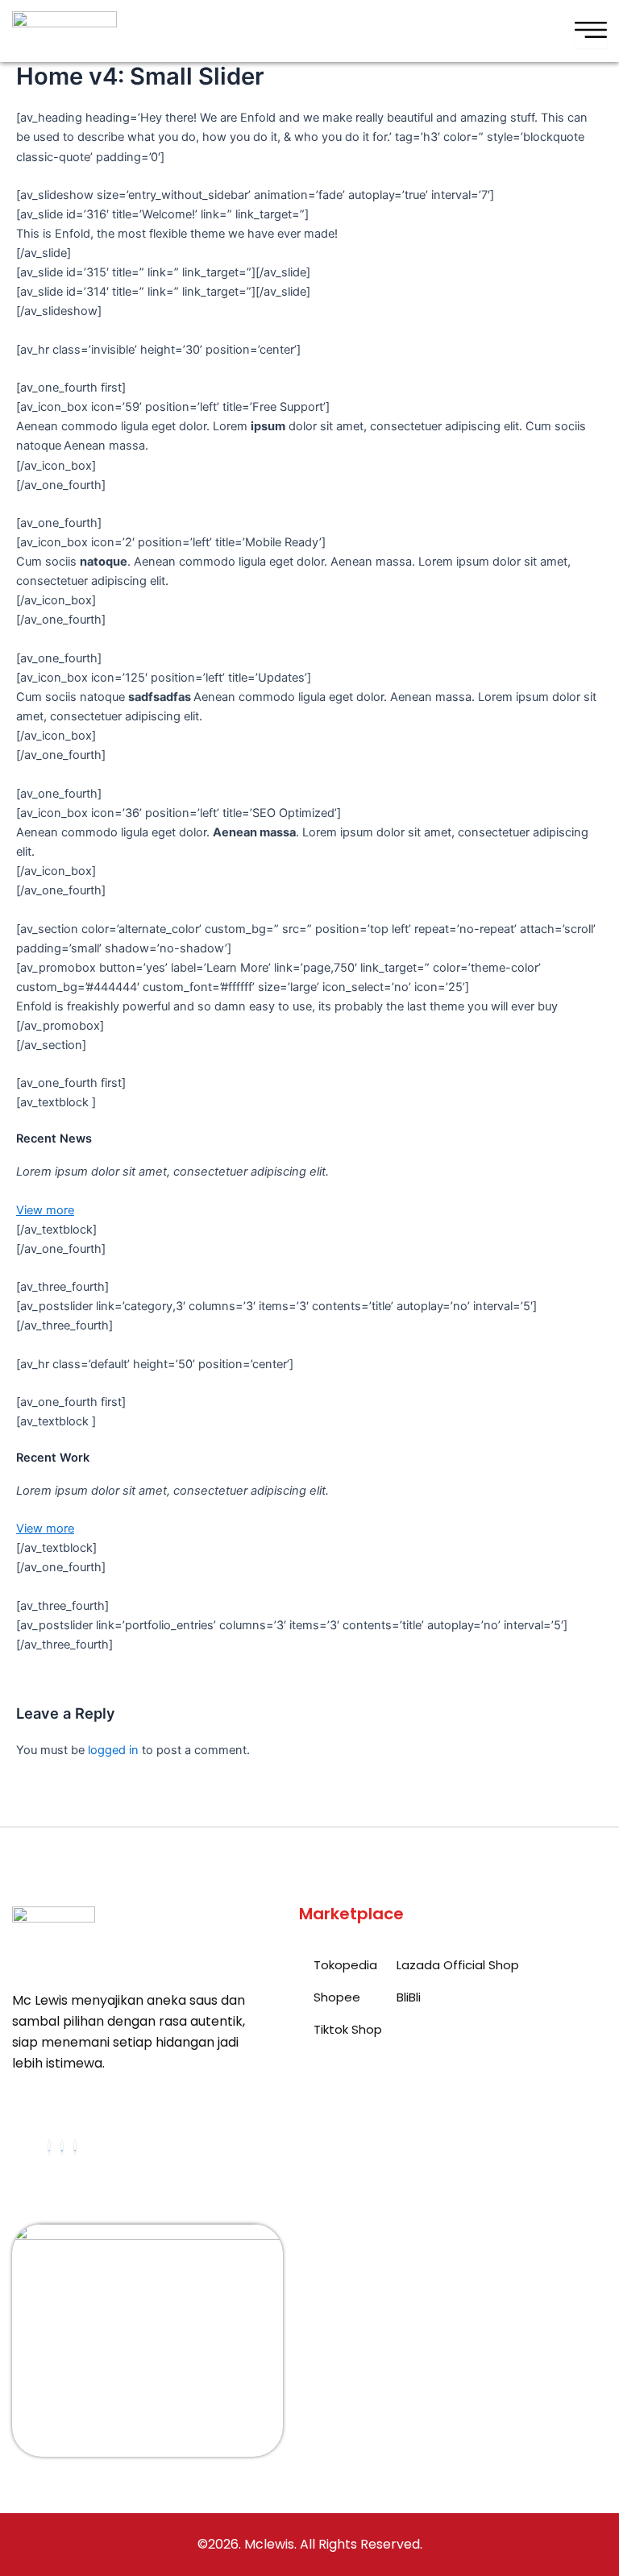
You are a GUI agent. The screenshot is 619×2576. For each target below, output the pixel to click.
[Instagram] (75, 2147)
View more (45, 1210)
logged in (113, 1750)
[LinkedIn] (62, 2147)
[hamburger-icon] (591, 31)
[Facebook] (49, 2147)
